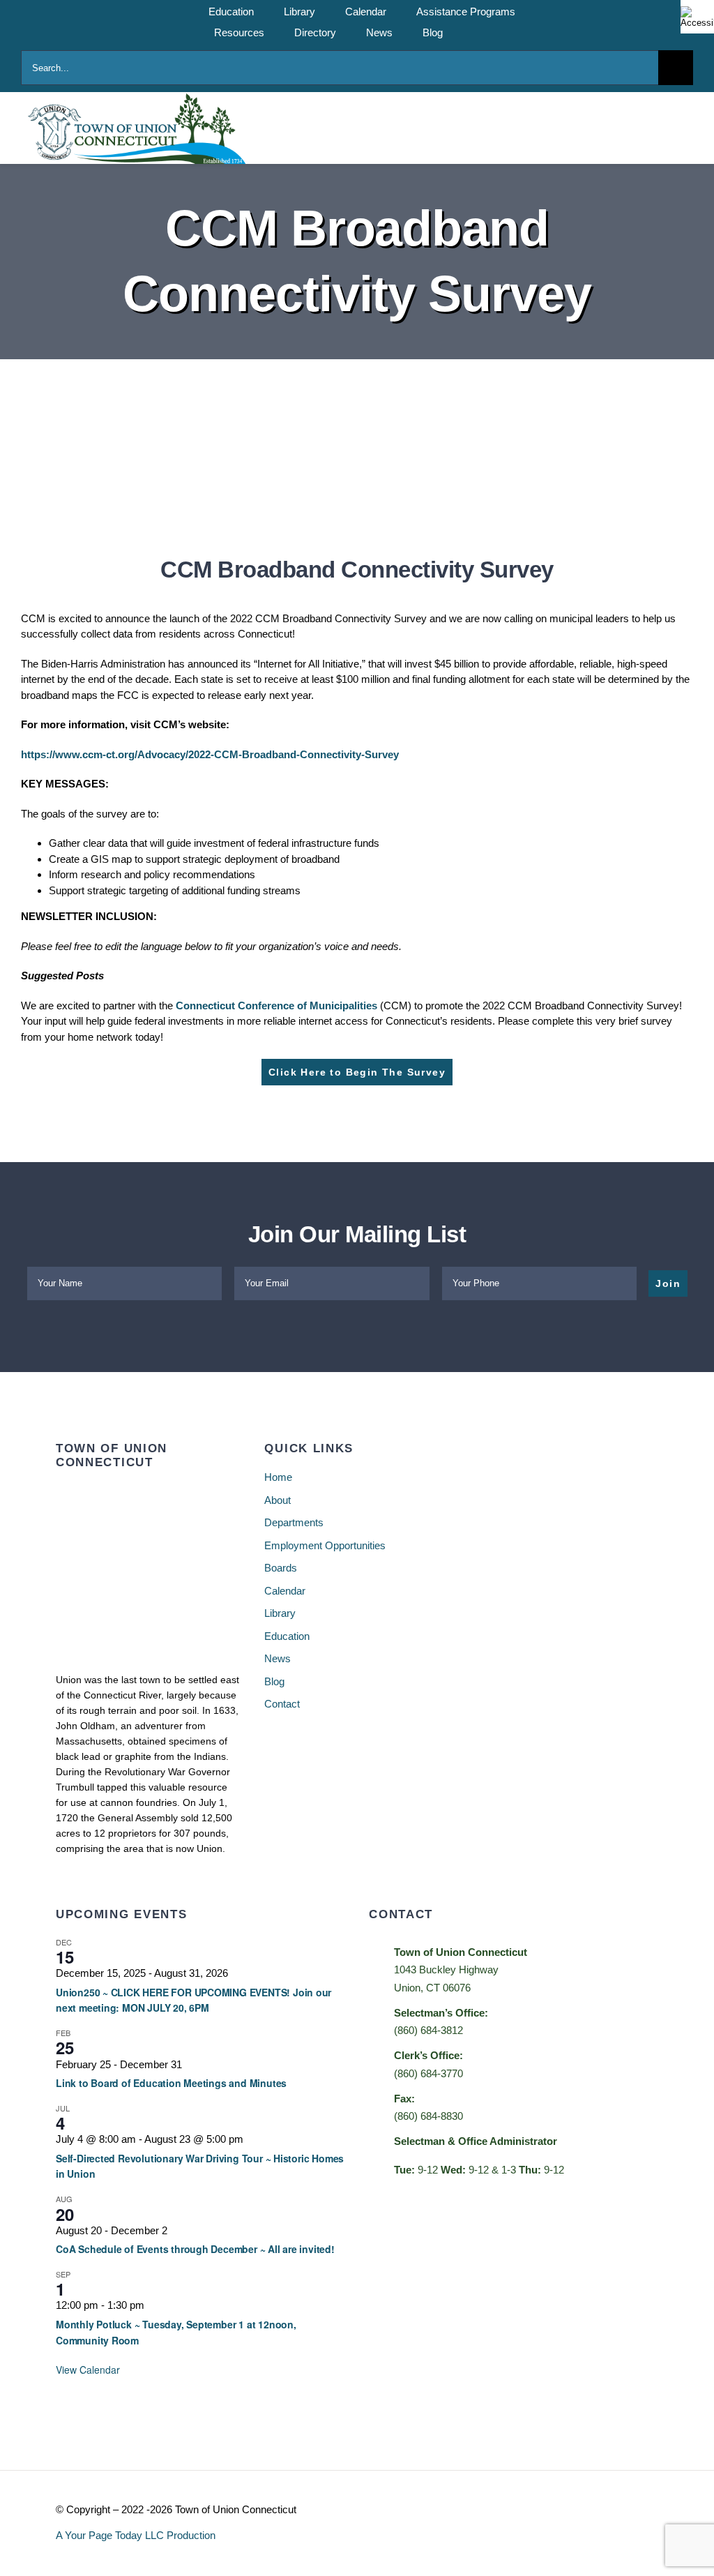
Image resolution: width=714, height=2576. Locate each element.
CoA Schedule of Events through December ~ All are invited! (195, 2249)
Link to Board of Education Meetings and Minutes (171, 2083)
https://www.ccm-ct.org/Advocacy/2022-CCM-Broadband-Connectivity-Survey (210, 754)
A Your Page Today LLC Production (136, 2535)
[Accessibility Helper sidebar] (697, 17)
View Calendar (88, 2370)
